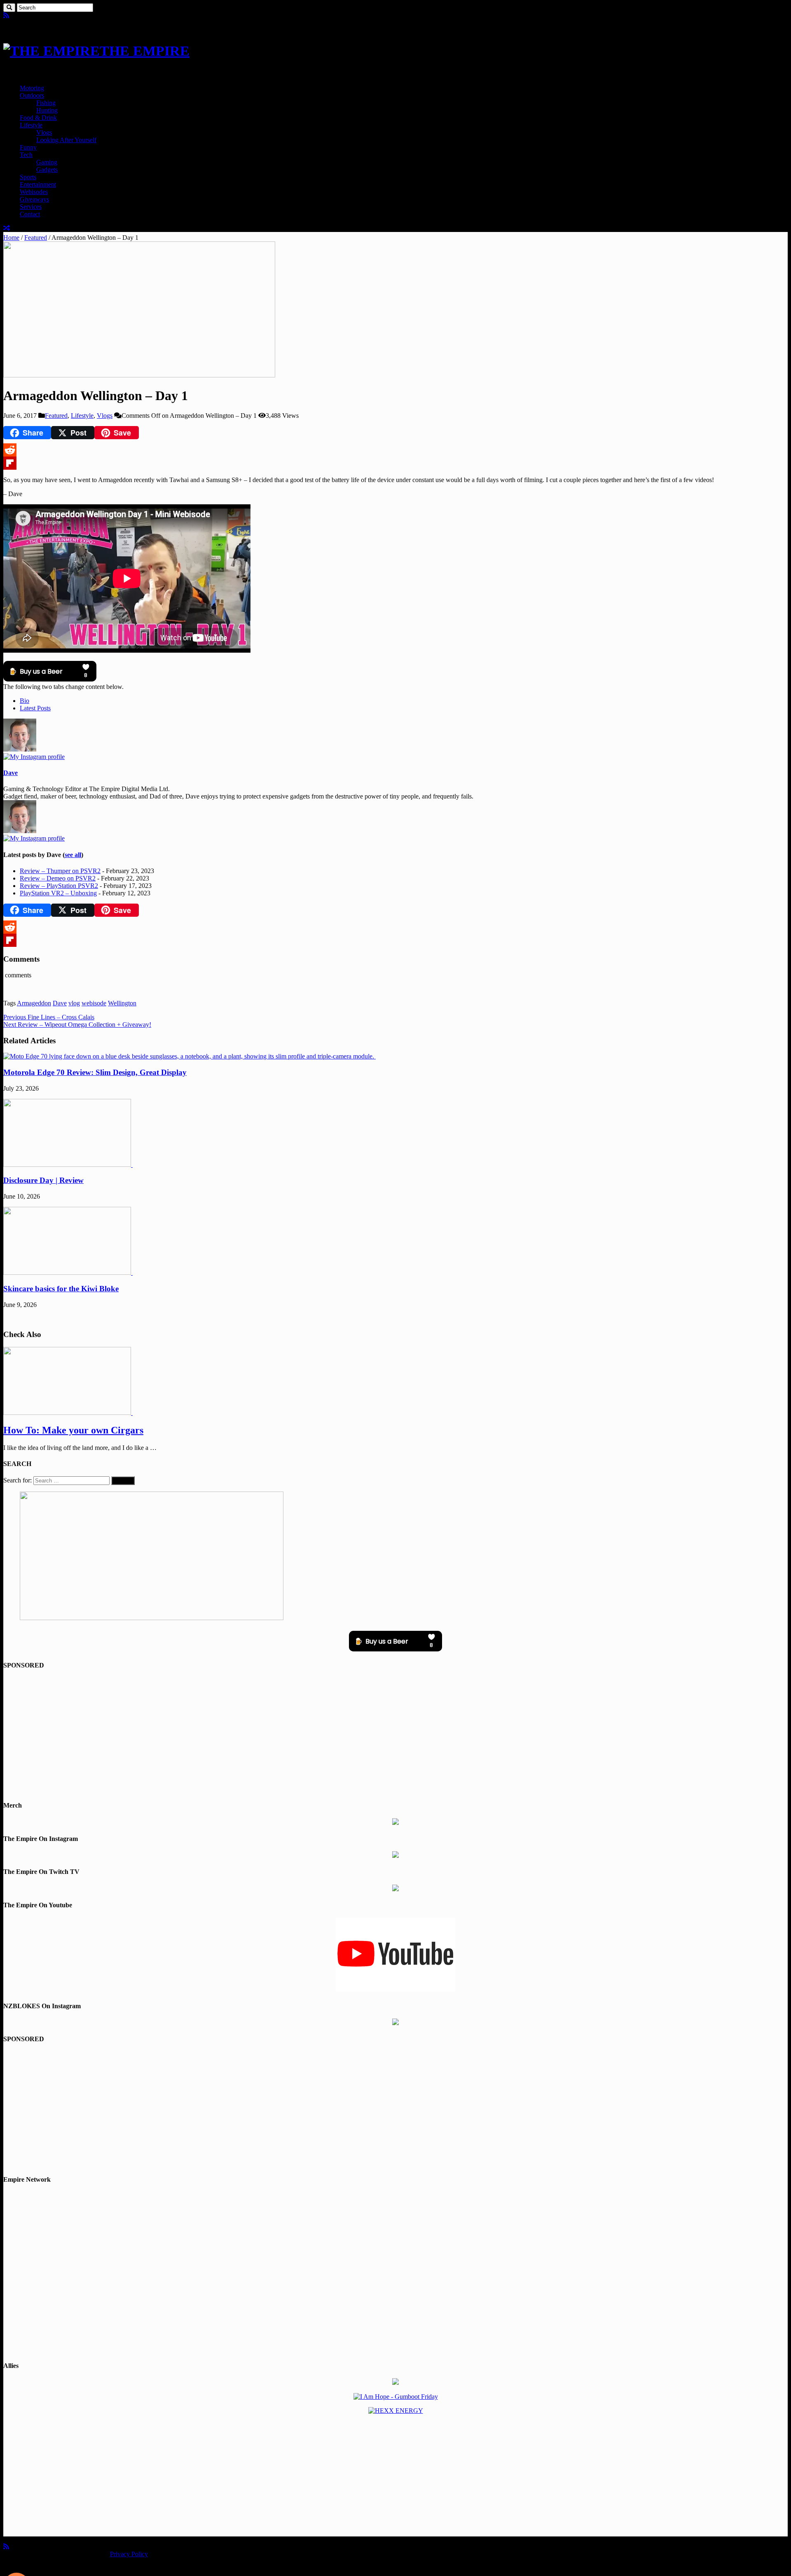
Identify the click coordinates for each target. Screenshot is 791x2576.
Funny (28, 147)
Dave (11, 773)
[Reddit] (395, 450)
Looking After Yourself (66, 140)
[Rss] (6, 15)
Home (11, 238)
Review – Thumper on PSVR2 (60, 871)
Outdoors (32, 95)
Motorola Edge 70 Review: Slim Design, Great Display (95, 1072)
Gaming (47, 162)
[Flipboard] (395, 463)
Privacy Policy (129, 2554)
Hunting (47, 110)
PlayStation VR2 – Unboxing (58, 893)
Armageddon (34, 1003)
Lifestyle (31, 125)
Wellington (122, 1003)
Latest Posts (35, 708)
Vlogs (44, 132)
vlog (74, 1003)
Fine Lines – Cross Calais (49, 1017)
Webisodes (34, 192)
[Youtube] (19, 15)
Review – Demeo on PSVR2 (58, 878)
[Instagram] (34, 757)
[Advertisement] (395, 1735)
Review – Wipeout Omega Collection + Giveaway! (77, 1025)
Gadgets (47, 170)
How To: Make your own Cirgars (73, 1430)
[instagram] (26, 15)
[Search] (9, 8)
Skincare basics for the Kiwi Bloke (61, 1289)
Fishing (46, 103)
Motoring (32, 88)
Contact (30, 214)
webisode (94, 1003)
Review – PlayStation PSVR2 (59, 886)
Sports (28, 177)
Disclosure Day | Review (43, 1180)
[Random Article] (7, 228)
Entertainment (38, 184)
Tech (26, 155)
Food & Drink (38, 118)
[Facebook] (12, 15)
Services (31, 207)
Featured (36, 238)
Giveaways (34, 199)
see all (73, 855)
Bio (25, 701)
